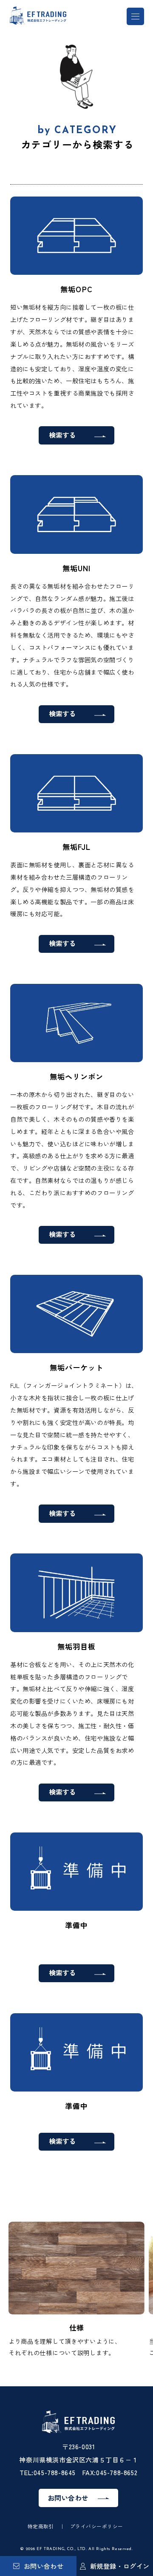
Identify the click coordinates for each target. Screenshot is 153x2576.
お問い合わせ (44, 2566)
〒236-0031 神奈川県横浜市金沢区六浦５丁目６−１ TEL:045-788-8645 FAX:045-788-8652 (78, 2459)
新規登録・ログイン (120, 2566)
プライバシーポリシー (97, 2526)
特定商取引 (41, 2526)
